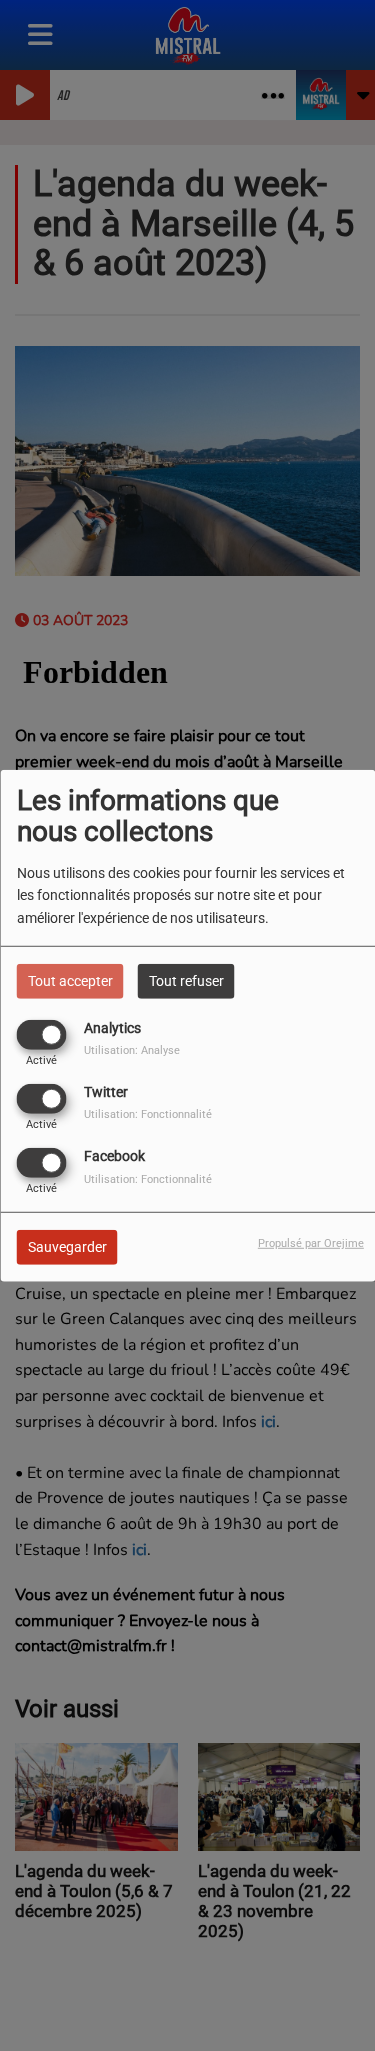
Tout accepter (70, 980)
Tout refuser (186, 980)
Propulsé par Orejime (311, 1243)
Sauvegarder (67, 1247)
